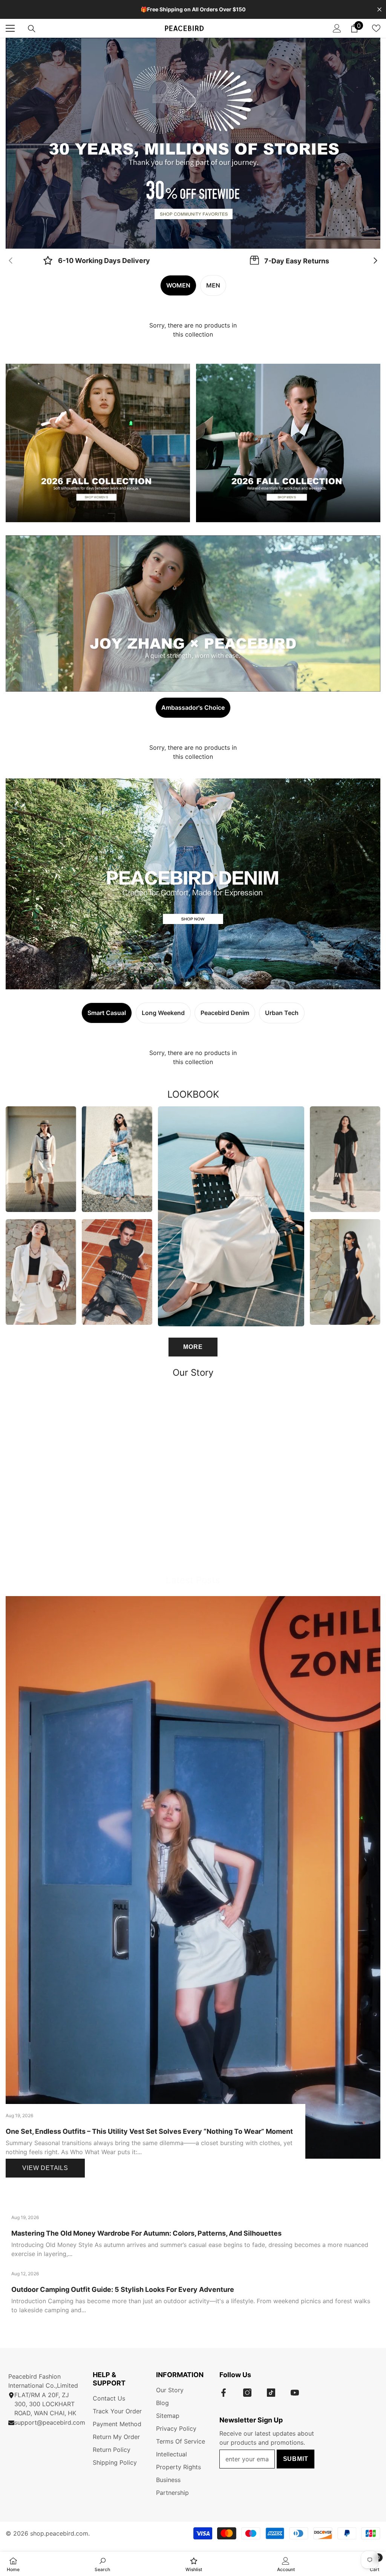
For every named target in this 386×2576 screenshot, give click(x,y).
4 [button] (205, 980)
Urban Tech (282, 1013)
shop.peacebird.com (59, 2533)
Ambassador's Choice (193, 707)
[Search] (32, 29)
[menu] (10, 28)
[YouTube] (295, 2393)
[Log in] (337, 28)
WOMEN (178, 285)
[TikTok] (271, 2393)
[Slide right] (375, 261)
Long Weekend (163, 1013)
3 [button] (197, 980)
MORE (193, 1347)
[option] (193, 143)
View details (45, 2168)
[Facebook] (224, 2393)
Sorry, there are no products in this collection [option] (193, 330)
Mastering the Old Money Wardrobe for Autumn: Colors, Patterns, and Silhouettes (146, 2233)
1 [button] (190, 239)
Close (379, 10)
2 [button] (197, 239)
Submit (296, 2459)
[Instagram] (247, 2393)
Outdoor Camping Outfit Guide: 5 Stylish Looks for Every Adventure (123, 2289)
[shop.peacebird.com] (193, 1476)
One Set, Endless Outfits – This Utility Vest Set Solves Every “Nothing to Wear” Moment (149, 2131)
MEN (213, 285)
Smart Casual (107, 1013)
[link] (96, 261)
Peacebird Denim (225, 1013)
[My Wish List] (376, 28)
